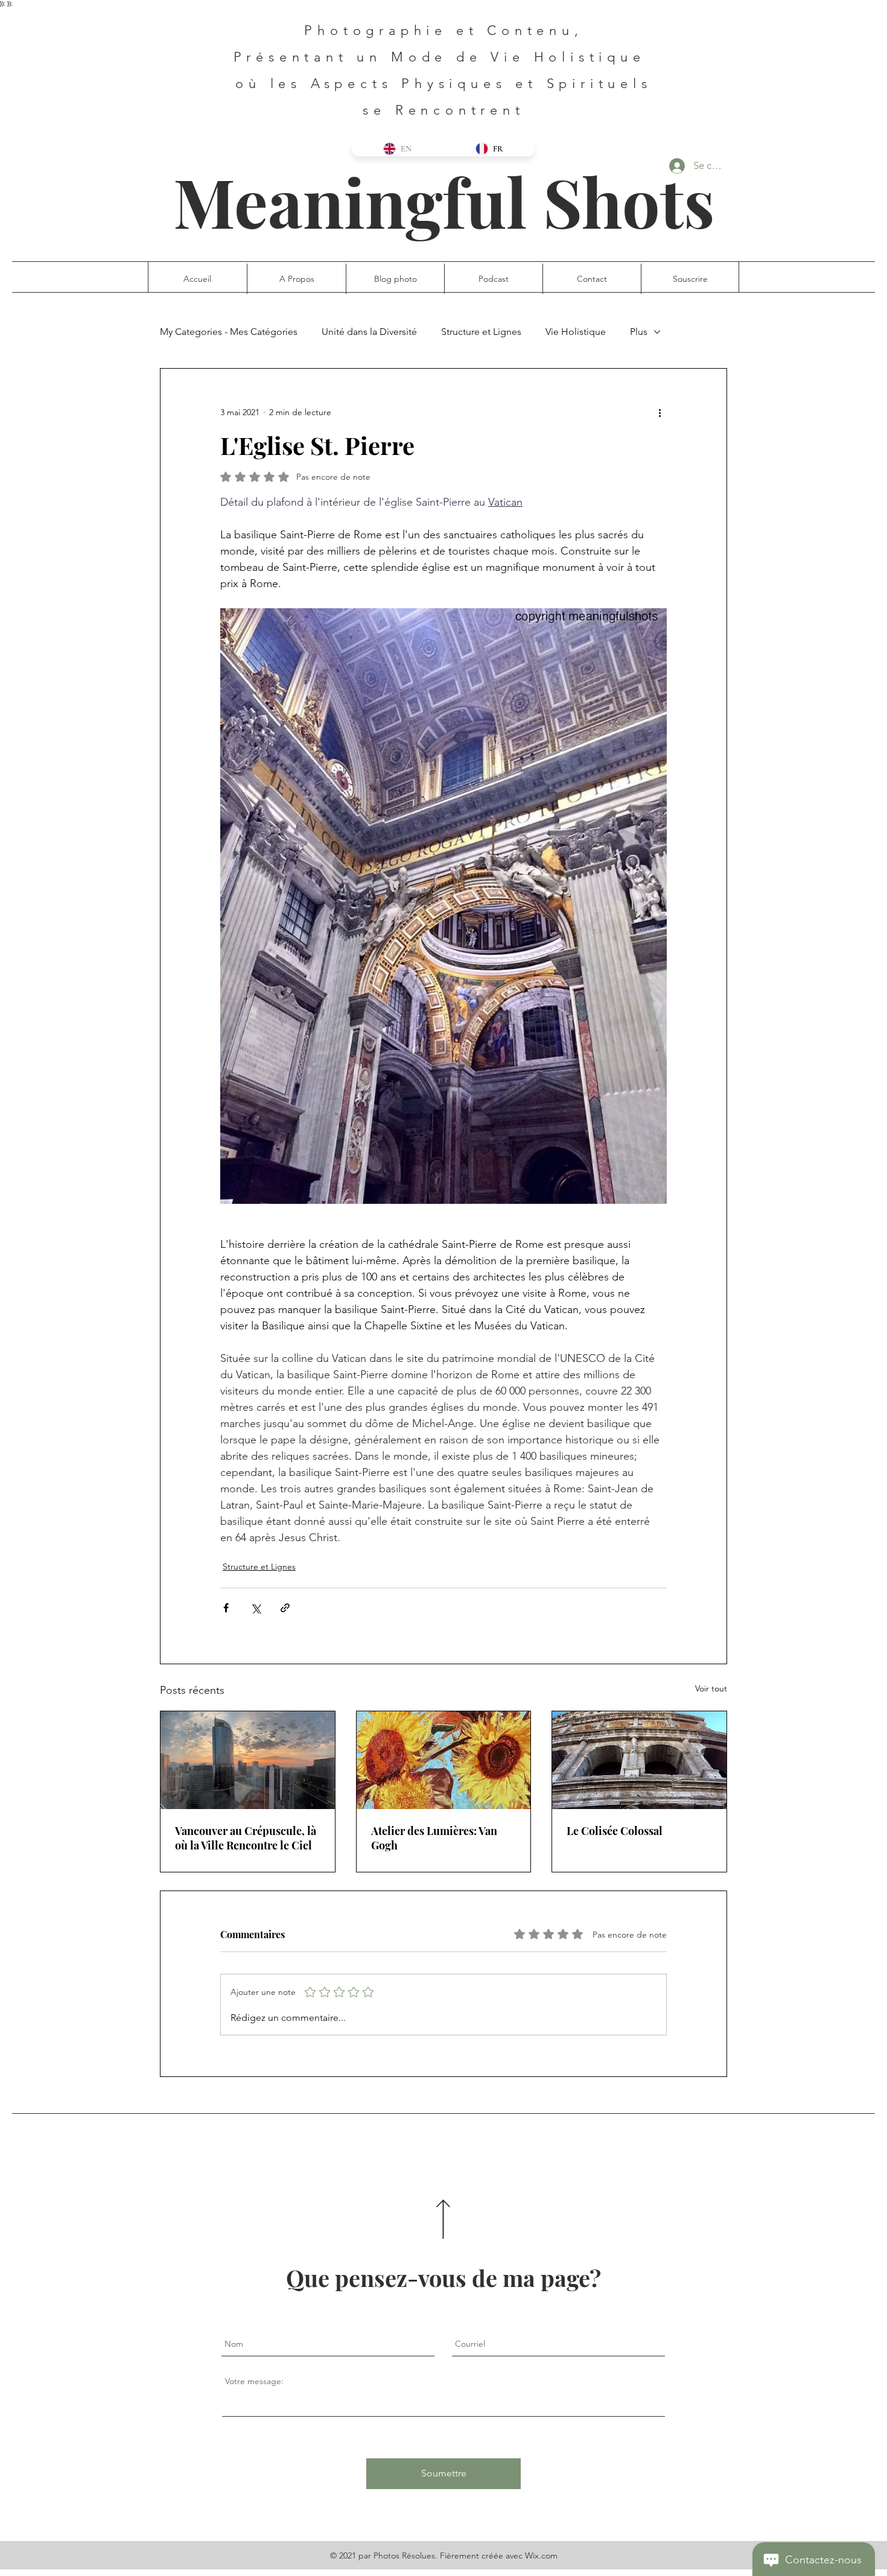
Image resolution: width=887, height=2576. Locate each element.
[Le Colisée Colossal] (639, 1760)
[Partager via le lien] (285, 1608)
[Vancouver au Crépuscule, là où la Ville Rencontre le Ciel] (248, 1760)
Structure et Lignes (481, 332)
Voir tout (711, 1688)
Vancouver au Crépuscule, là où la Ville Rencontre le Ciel (246, 1838)
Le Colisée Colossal (615, 1831)
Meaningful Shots (444, 201)
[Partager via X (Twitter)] (256, 1608)
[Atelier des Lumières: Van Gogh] (444, 1760)
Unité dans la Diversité (369, 332)
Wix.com (541, 2555)
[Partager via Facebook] (226, 1608)
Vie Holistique (576, 332)
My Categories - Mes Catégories (229, 332)
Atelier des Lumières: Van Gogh (434, 1838)
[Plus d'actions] (660, 412)
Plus (639, 332)
